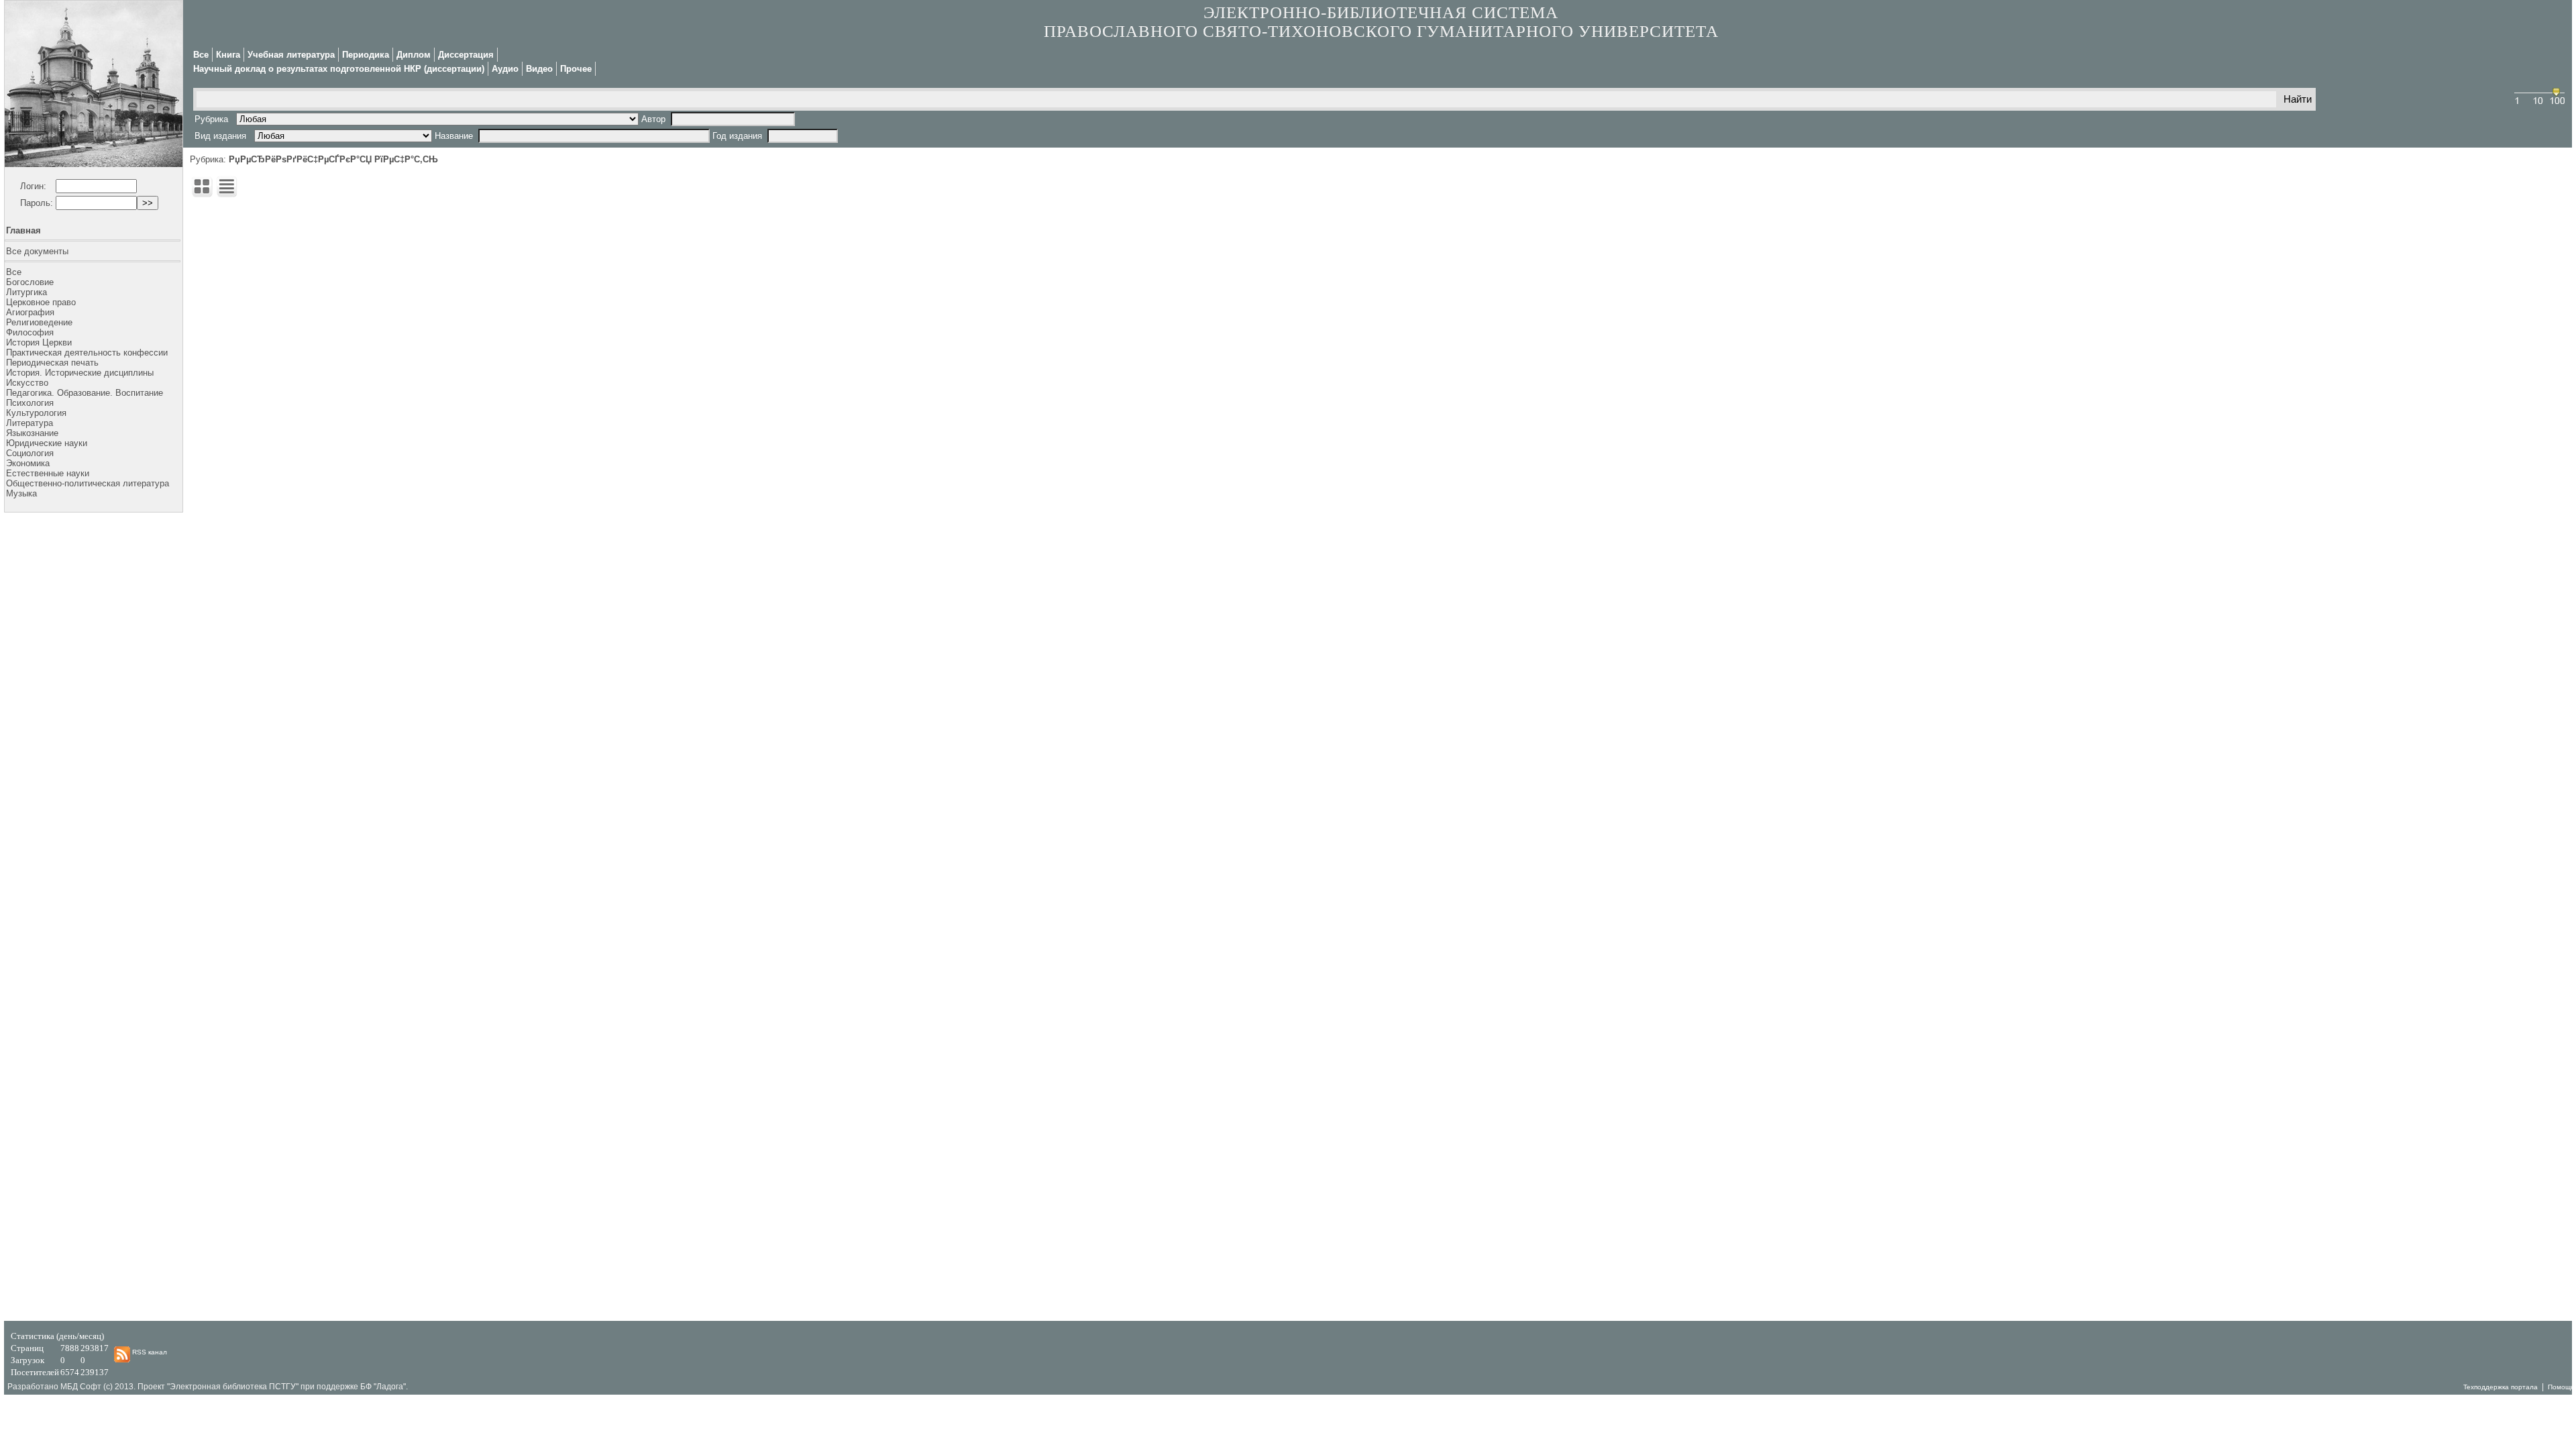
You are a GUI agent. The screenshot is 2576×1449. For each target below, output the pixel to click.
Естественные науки (48, 473)
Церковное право (41, 302)
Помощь (2561, 1387)
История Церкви (39, 342)
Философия (30, 332)
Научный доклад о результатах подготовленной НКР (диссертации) (339, 69)
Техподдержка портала (2501, 1387)
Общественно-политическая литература (88, 483)
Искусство (27, 383)
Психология (30, 403)
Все (14, 272)
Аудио (505, 69)
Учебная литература (291, 55)
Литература (30, 423)
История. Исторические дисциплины (80, 373)
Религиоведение (39, 322)
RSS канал (149, 1352)
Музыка (21, 493)
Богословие (30, 282)
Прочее (576, 69)
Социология (30, 453)
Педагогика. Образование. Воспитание (85, 393)
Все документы (37, 251)
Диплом (414, 55)
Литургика (26, 292)
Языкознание (32, 433)
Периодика (366, 55)
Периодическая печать (52, 363)
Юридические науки (47, 443)
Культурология (36, 413)
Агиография (30, 312)
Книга (228, 55)
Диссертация (466, 55)
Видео (539, 69)
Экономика (28, 463)
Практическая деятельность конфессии (87, 353)
